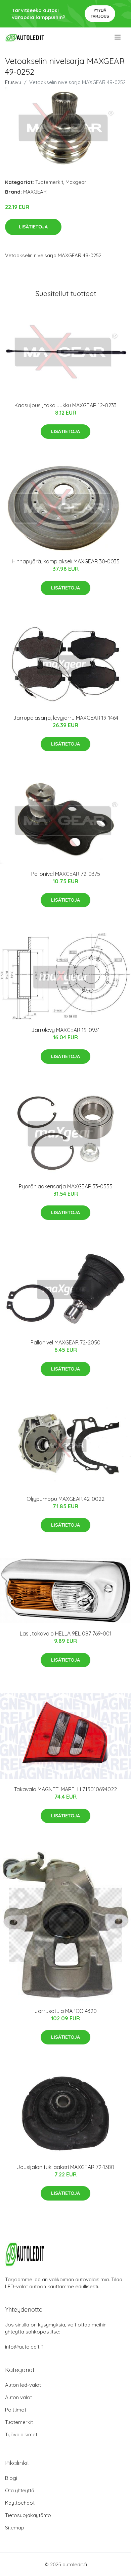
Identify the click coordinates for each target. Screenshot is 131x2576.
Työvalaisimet (21, 2434)
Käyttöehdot (20, 2503)
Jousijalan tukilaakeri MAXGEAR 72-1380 (65, 2167)
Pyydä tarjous (100, 13)
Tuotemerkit (49, 182)
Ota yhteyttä (20, 2490)
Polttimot (16, 2410)
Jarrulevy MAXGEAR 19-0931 (65, 1030)
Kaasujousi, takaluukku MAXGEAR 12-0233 (65, 405)
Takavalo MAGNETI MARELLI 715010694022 (65, 1789)
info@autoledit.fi (24, 2347)
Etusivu (13, 82)
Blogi (11, 2478)
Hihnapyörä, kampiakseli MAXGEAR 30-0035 (66, 561)
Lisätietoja (33, 227)
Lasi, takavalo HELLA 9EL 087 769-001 (66, 1633)
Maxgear (76, 182)
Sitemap (15, 2528)
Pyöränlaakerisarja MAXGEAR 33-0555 (66, 1186)
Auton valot (18, 2397)
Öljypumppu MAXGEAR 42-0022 (65, 1499)
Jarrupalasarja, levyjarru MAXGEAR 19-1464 (66, 718)
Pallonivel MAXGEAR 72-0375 (66, 874)
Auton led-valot (23, 2385)
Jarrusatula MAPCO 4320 (66, 2011)
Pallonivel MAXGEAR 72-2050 (65, 1342)
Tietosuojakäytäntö (28, 2515)
